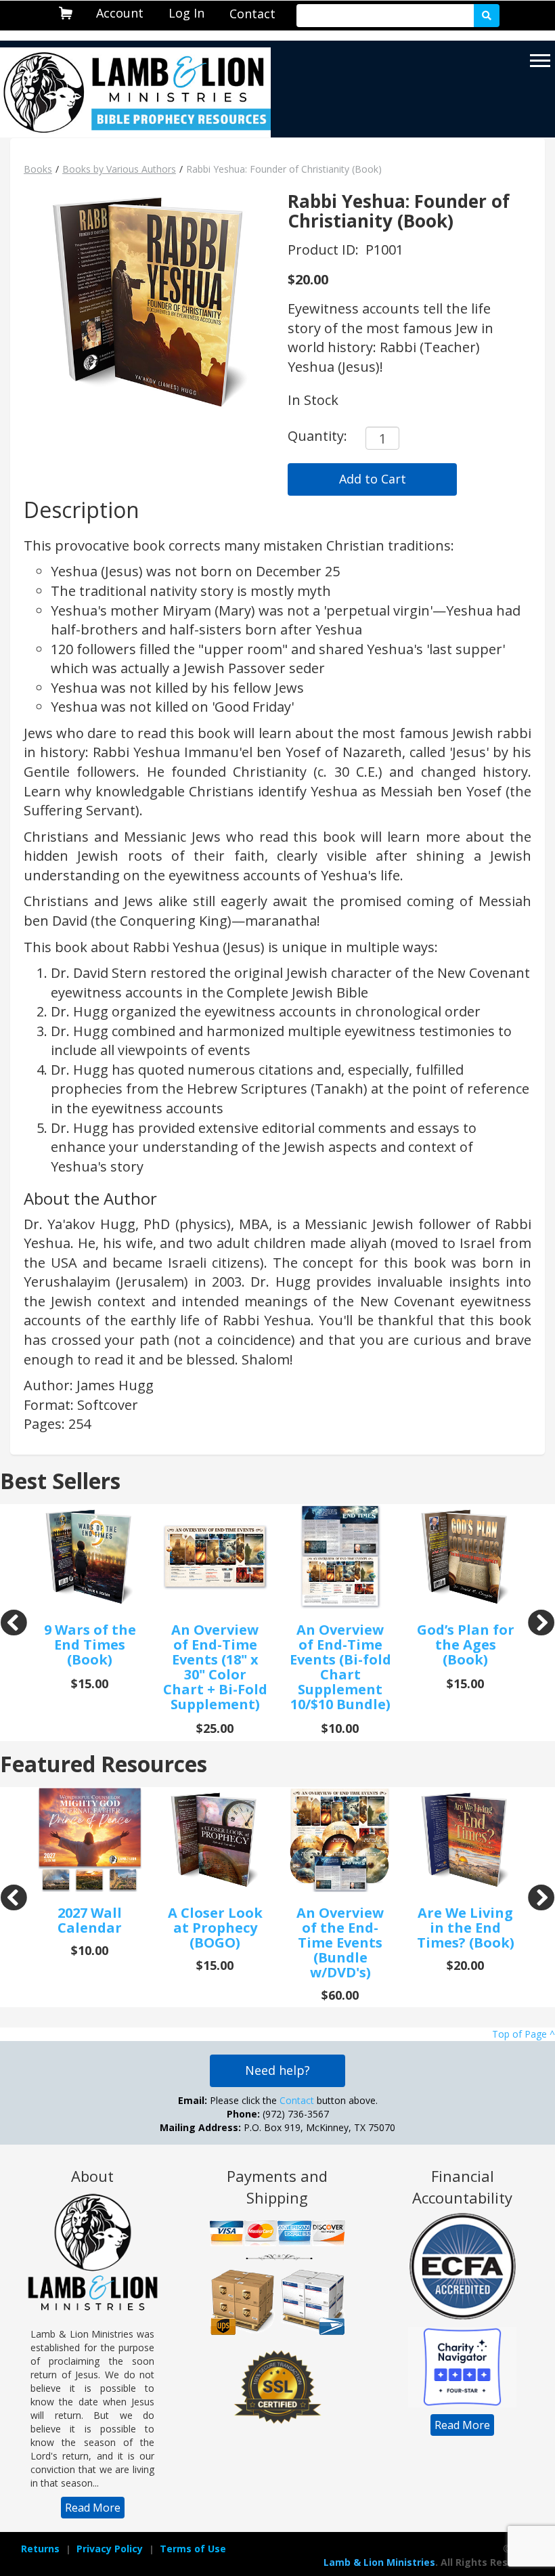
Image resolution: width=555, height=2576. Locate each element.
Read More (93, 2508)
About (92, 2176)
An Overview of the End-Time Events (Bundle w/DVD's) (340, 1942)
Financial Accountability (462, 2187)
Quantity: (317, 436)
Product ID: (325, 250)
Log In (186, 13)
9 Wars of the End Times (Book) (90, 1645)
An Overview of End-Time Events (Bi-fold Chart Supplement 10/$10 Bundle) (340, 1667)
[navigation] (120, 13)
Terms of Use (193, 2549)
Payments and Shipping (277, 2187)
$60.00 (340, 1995)
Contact (252, 14)
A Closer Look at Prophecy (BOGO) (215, 1928)
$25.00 (215, 1728)
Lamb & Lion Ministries (379, 2562)
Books (38, 169)
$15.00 (90, 1683)
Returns (40, 2549)
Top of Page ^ (524, 2034)
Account (120, 13)
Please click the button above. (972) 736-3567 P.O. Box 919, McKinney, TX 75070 (277, 2114)
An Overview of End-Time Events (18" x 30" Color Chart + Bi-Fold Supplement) (215, 1667)
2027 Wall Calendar (90, 1920)
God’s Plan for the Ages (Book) (466, 1645)
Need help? (277, 2070)
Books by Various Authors (119, 169)
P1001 (384, 250)
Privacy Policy (110, 2549)
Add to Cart (373, 479)
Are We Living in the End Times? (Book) (466, 1928)
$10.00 (340, 1728)
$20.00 (308, 279)
